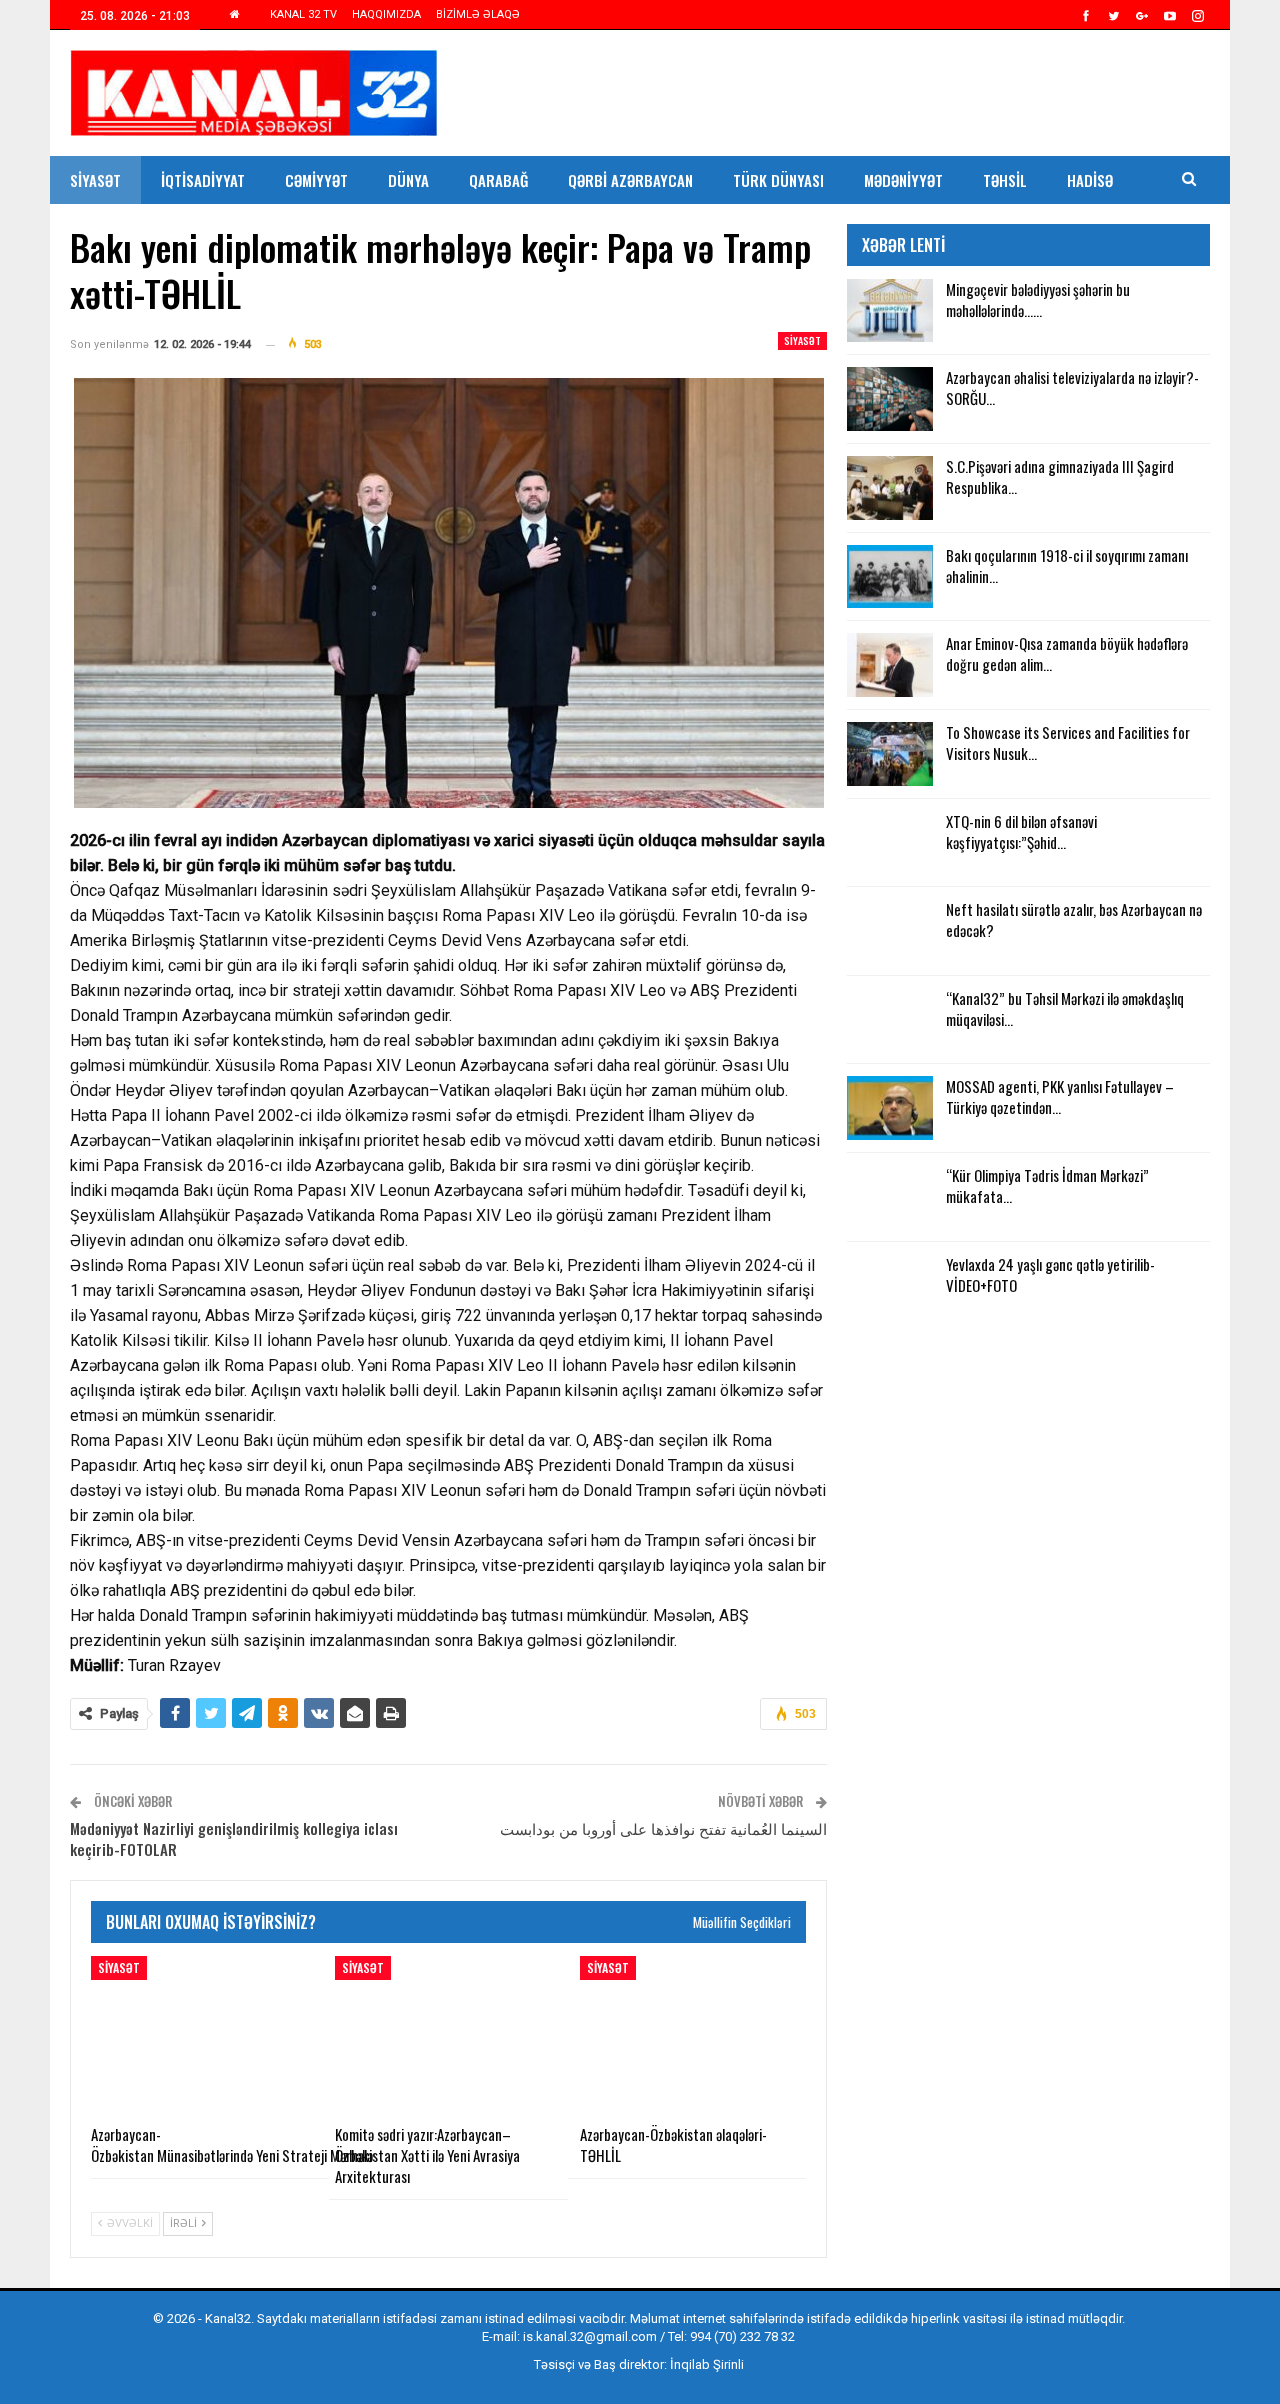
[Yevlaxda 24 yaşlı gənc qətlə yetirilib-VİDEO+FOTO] (890, 1286)
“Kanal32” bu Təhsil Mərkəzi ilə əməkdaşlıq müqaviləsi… (1065, 1008)
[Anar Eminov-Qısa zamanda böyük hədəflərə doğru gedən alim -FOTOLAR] (890, 665)
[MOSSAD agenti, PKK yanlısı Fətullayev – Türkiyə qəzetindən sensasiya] (890, 1108)
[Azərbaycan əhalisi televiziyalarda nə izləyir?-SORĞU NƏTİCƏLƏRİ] (890, 399)
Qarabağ (498, 180)
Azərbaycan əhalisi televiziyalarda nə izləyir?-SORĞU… (1072, 387)
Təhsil (1005, 180)
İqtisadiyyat (203, 180)
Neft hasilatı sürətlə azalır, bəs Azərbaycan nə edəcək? (1074, 919)
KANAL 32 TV (303, 14)
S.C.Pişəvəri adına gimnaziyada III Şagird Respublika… (1060, 476)
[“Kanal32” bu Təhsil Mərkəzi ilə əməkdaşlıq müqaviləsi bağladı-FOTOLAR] (890, 1020)
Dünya (408, 180)
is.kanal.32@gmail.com (590, 2336)
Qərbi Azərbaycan (630, 180)
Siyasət (95, 180)
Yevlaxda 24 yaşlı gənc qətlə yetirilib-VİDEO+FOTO (1050, 1274)
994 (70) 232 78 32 (742, 2336)
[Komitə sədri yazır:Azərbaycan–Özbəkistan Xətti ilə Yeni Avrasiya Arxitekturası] (448, 2035)
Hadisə (1090, 180)
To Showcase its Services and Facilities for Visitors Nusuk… (1068, 742)
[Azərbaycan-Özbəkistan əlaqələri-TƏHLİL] (693, 2035)
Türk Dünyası (778, 180)
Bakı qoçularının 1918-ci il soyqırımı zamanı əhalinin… (1067, 565)
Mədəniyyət (903, 180)
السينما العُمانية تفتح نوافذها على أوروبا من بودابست (663, 1828)
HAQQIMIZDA (386, 14)
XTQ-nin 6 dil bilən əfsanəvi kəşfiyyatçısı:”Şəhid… (1021, 831)
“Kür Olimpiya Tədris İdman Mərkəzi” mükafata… (1047, 1185)
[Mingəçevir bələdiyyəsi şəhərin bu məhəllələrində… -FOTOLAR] (890, 311)
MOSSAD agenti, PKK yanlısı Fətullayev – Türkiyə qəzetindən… (1060, 1096)
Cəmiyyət (316, 180)
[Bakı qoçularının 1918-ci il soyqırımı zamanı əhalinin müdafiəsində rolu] (890, 577)
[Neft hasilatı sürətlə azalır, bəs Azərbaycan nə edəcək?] (890, 931)
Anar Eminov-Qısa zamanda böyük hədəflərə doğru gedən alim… (1067, 653)
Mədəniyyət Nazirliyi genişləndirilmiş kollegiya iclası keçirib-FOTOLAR (234, 1838)
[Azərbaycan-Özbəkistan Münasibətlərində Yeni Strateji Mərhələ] (204, 2035)
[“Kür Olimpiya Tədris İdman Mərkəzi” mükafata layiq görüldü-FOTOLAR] (890, 1197)
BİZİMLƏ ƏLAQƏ (478, 14)
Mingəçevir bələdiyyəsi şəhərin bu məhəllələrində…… (1038, 299)
